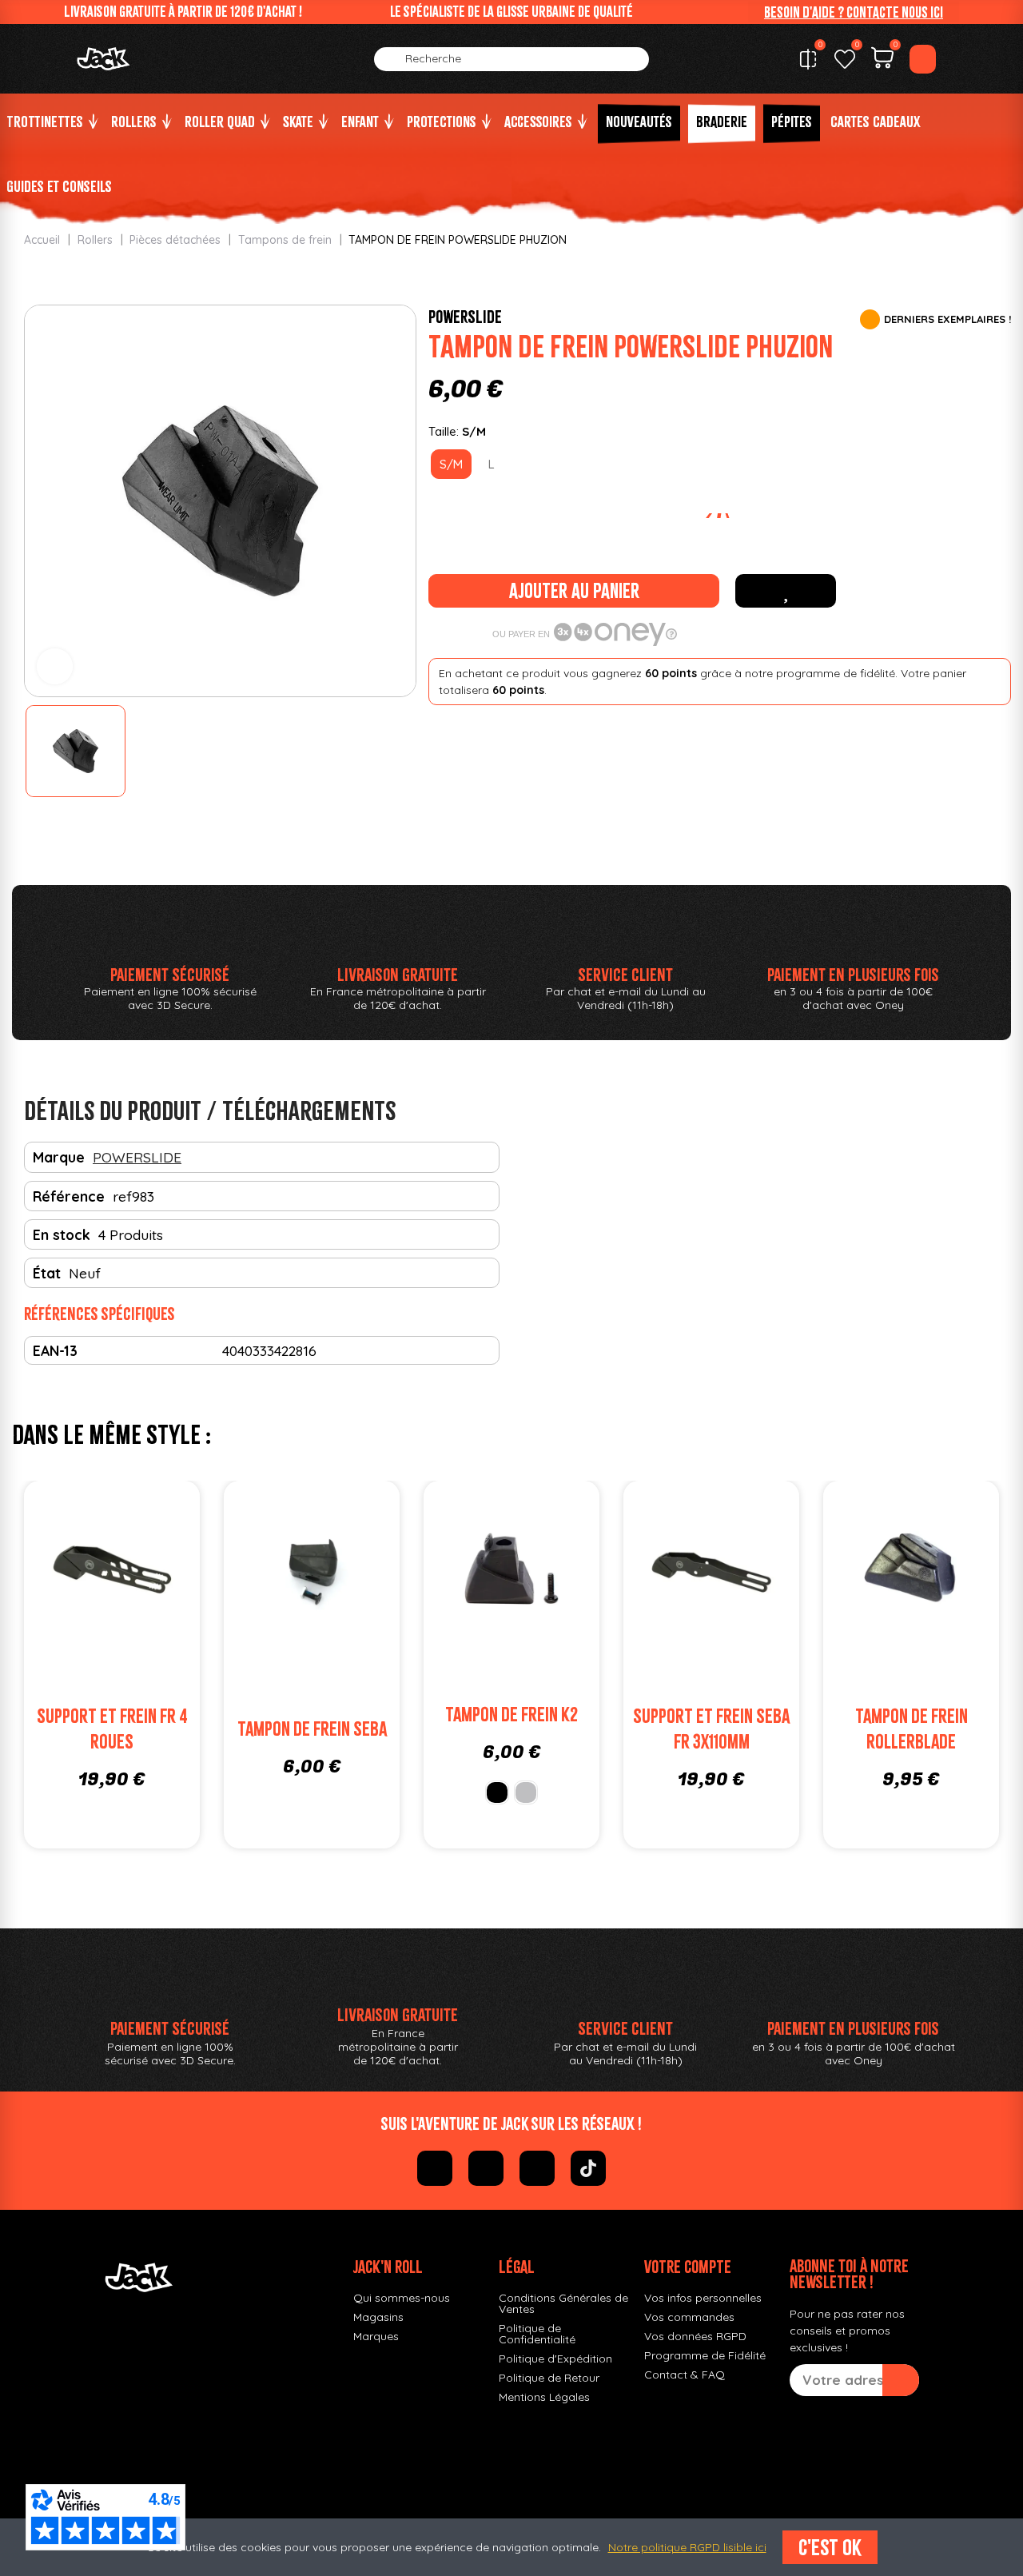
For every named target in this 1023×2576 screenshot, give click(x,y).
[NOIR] (497, 1792)
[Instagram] (486, 2168)
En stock (62, 1234)
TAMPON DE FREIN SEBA (312, 1729)
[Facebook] (435, 2168)
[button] (854, 12)
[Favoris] (845, 59)
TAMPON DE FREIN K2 (511, 1715)
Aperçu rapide (160, 1572)
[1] (901, 2380)
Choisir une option (527, 1604)
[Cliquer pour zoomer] (55, 666)
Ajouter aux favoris (786, 591)
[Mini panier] (882, 60)
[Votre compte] (923, 59)
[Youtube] (537, 2168)
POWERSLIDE (465, 317)
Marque (59, 1157)
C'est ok (830, 2547)
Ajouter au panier (574, 591)
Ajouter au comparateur (64, 1572)
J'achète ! (128, 1604)
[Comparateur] (808, 59)
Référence (69, 1196)
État (47, 1273)
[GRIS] (526, 1792)
